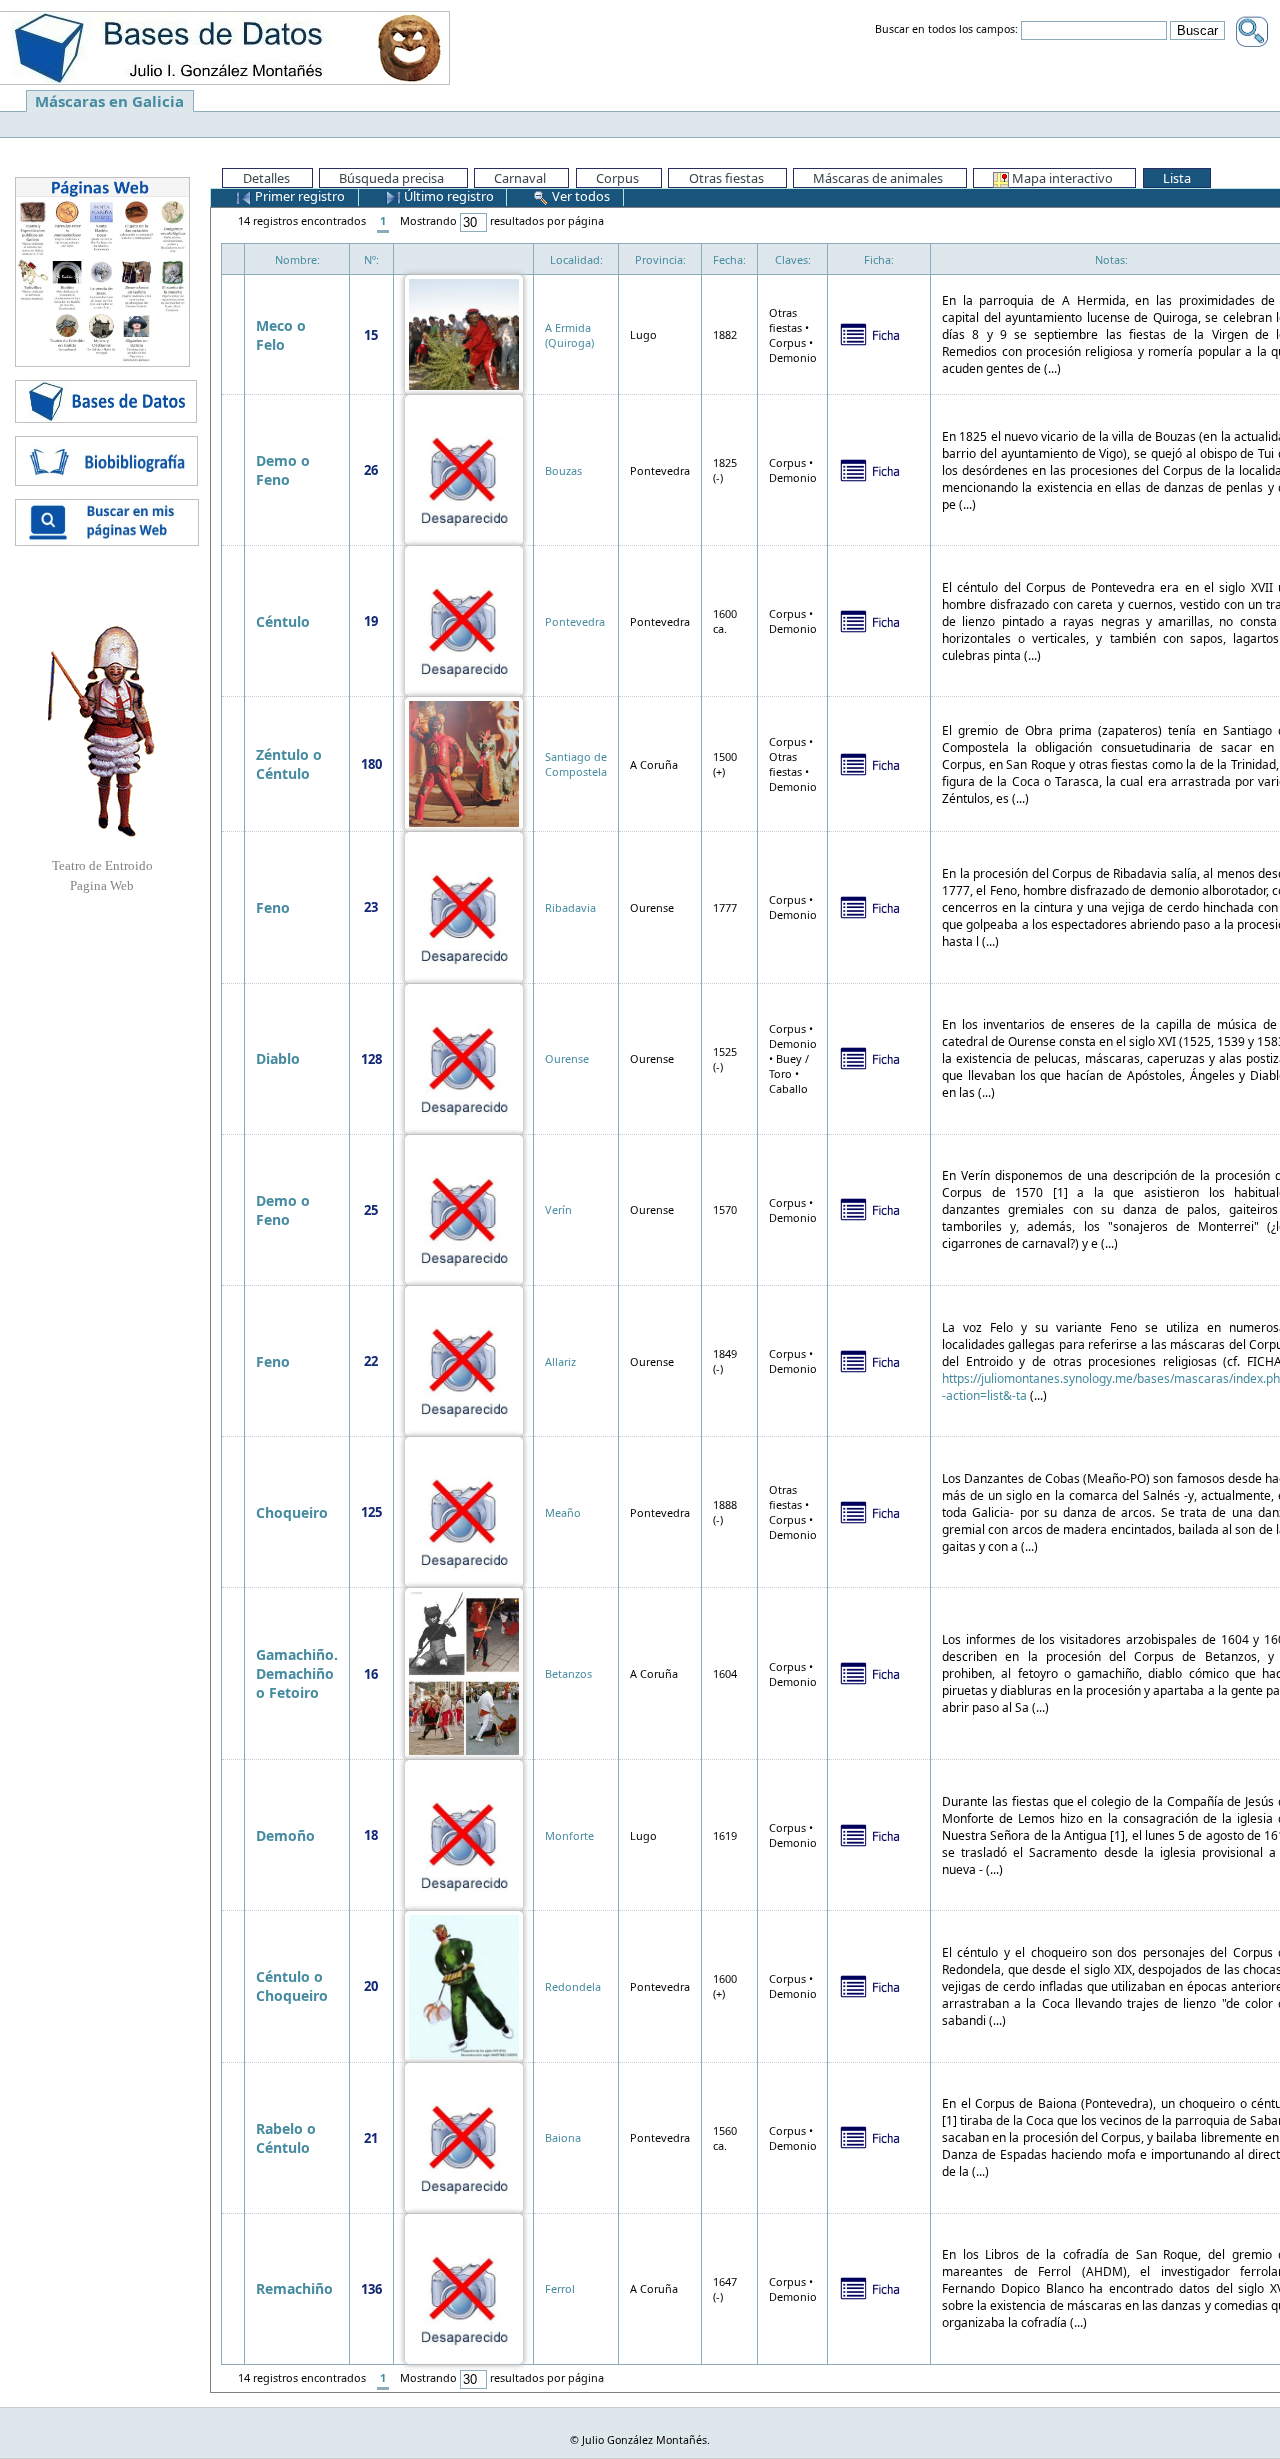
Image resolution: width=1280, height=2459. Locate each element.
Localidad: (576, 259)
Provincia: (660, 259)
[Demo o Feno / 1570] (464, 1208)
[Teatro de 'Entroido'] (102, 731)
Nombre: (297, 259)
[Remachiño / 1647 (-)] (464, 2287)
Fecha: (729, 259)
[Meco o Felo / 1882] (464, 332)
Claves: (793, 259)
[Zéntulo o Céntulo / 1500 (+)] (464, 762)
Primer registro (298, 196)
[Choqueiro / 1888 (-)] (464, 1510)
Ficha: (879, 259)
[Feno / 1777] (464, 905)
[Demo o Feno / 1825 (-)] (464, 468)
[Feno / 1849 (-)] (464, 1359)
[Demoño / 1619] (464, 1833)
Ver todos (579, 196)
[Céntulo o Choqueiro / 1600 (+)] (464, 1984)
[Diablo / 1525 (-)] (464, 1057)
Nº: (371, 259)
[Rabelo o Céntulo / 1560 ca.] (464, 2136)
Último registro (447, 196)
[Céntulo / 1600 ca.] (464, 619)
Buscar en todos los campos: (946, 30)
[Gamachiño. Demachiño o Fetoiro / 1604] (464, 1672)
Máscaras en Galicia (109, 101)
